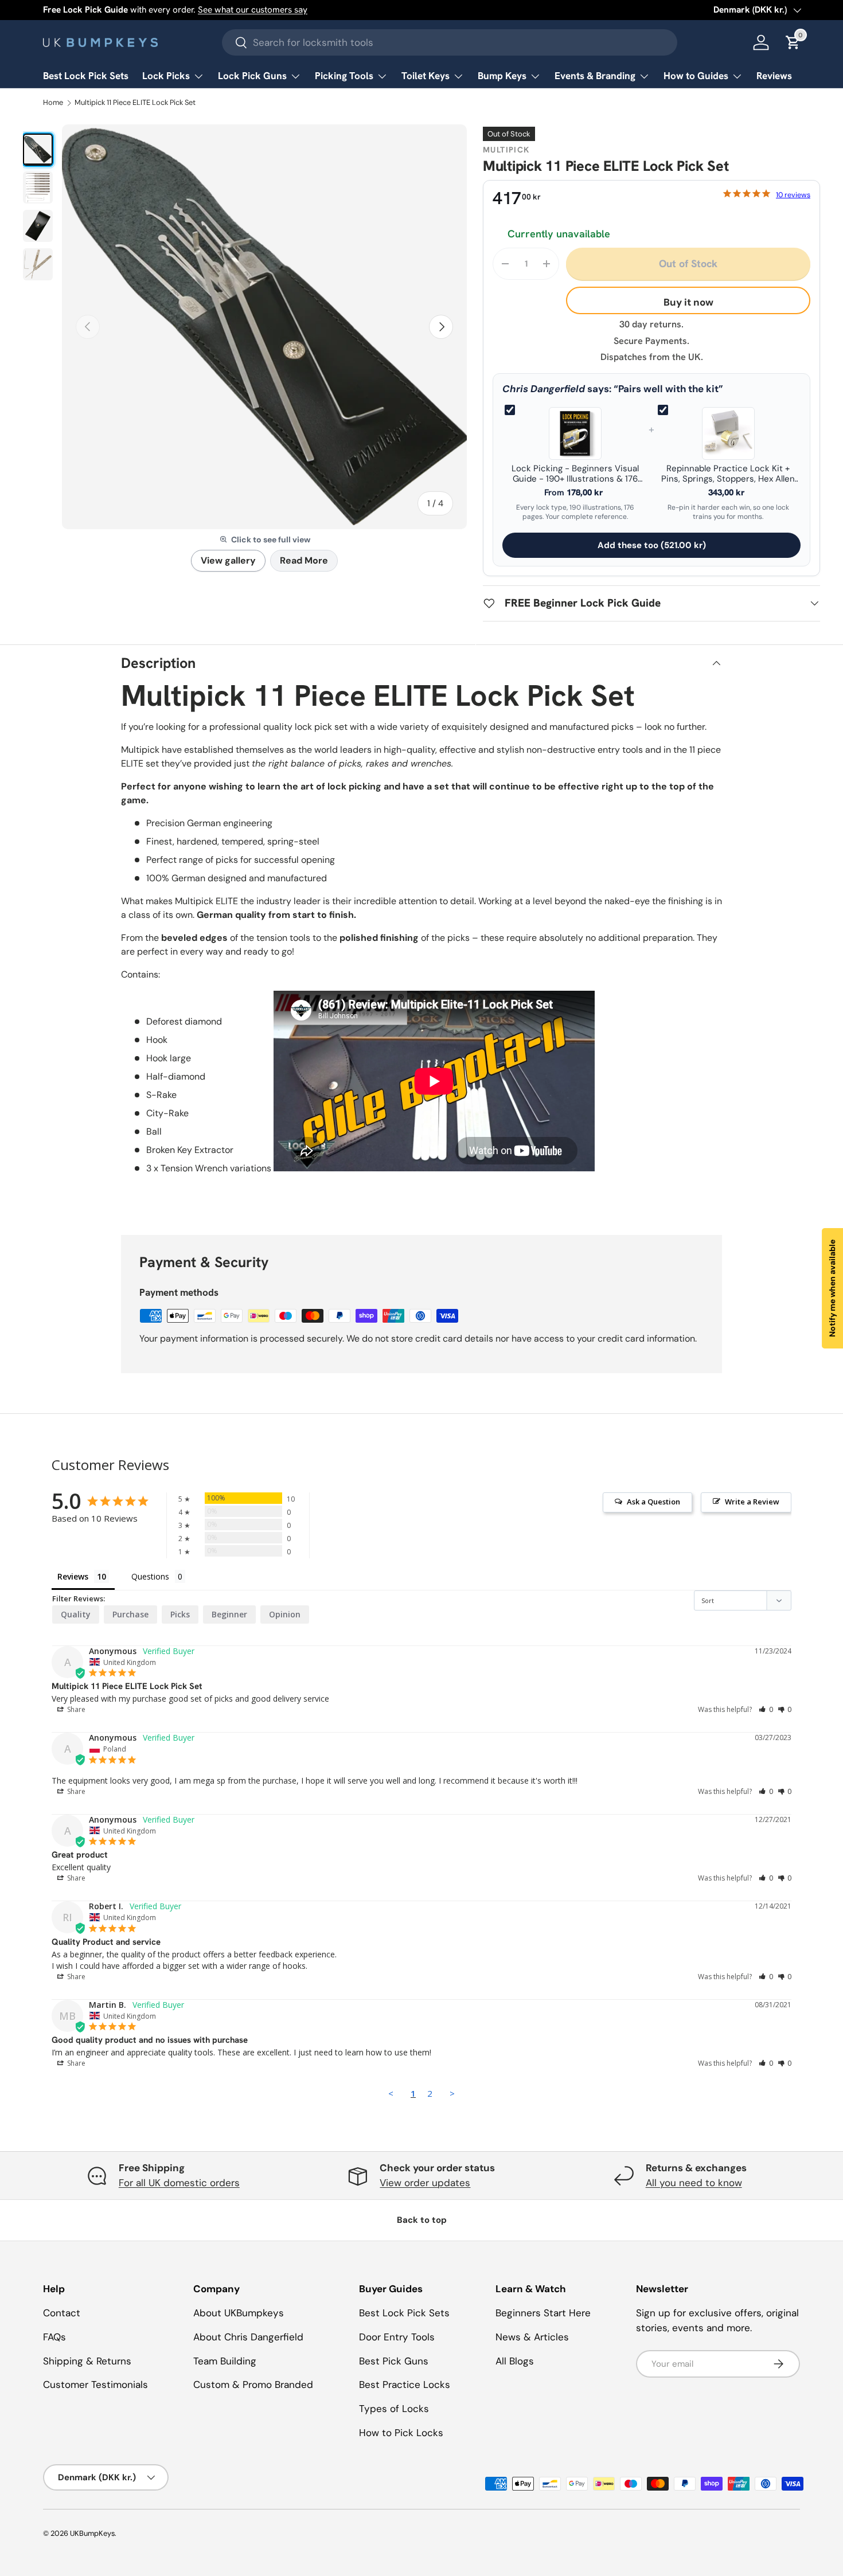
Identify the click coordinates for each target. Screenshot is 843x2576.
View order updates (425, 2183)
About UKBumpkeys (239, 2313)
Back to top (422, 2220)
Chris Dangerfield (544, 389)
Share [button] (75, 1709)
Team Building (225, 2361)
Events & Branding (595, 76)
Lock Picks (166, 76)
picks (180, 1614)
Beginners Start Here (543, 2313)
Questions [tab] (150, 1576)
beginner (229, 1614)
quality (76, 1614)
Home (53, 103)
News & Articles (532, 2337)
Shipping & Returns (87, 2361)
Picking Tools (344, 76)
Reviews (774, 76)
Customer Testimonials (95, 2385)
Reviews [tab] (73, 1576)
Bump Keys (502, 76)
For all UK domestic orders (179, 2183)
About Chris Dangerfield (248, 2337)
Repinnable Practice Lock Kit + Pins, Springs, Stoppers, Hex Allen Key (728, 474)
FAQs (54, 2337)
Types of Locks (394, 2409)
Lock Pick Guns (252, 76)
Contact (62, 2313)
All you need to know (694, 2183)
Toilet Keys (426, 76)
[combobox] (450, 42)
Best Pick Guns (394, 2361)
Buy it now (688, 302)
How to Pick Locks (401, 2433)
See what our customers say (253, 10)
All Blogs (515, 2361)
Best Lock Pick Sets (86, 76)
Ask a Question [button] (653, 1502)
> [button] (452, 2093)
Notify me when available (832, 1288)
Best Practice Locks (405, 2385)
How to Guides (696, 76)
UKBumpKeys (92, 2533)
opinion (285, 1614)
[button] (766, 1709)
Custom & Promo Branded (253, 2385)
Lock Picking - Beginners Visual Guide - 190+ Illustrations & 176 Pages (575, 474)
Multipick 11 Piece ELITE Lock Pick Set (135, 103)
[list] (264, 327)
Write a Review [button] (752, 1502)
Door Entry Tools (397, 2337)
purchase (130, 1614)
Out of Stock (688, 263)
